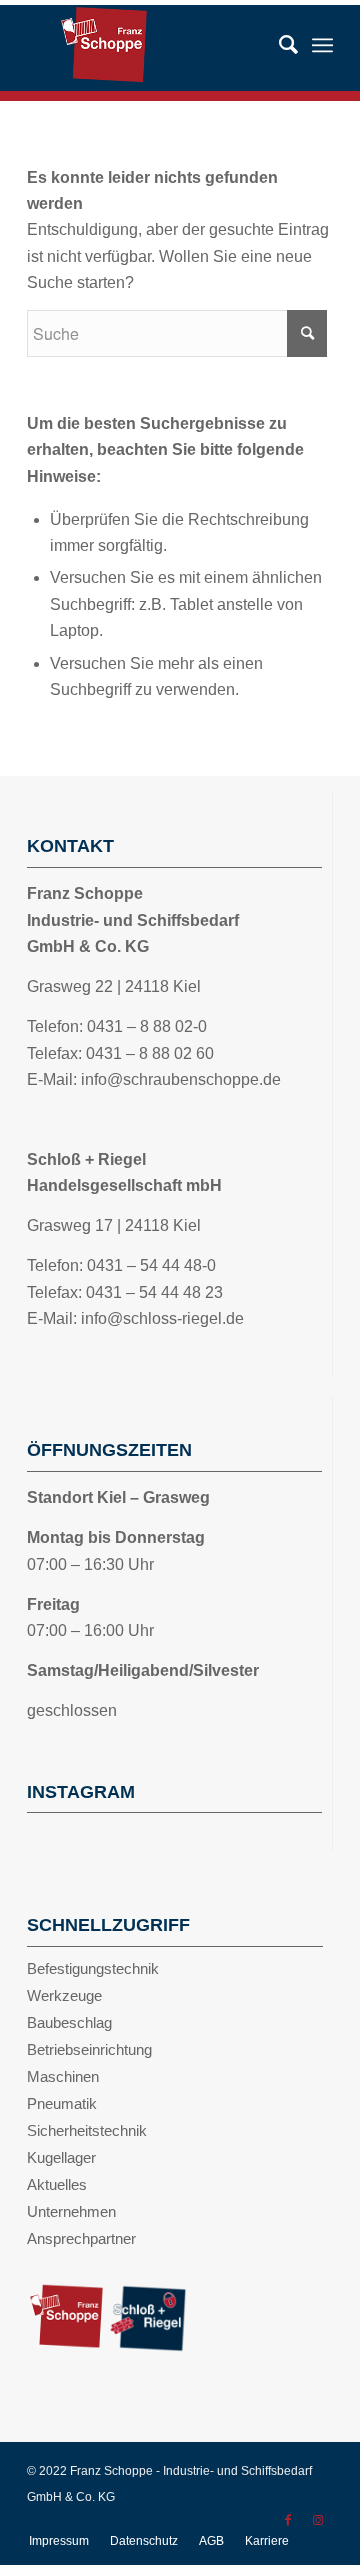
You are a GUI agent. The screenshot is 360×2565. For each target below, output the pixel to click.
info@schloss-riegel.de (162, 1318)
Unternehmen (71, 2211)
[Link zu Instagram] (318, 2520)
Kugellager (61, 2157)
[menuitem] (278, 45)
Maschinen (63, 2076)
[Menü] (322, 45)
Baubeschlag (69, 2022)
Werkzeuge (64, 1995)
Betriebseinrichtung (89, 2049)
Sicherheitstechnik (87, 2130)
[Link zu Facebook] (288, 2520)
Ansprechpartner (81, 2238)
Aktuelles (57, 2184)
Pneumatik (62, 2103)
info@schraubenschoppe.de (181, 1079)
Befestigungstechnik (93, 1968)
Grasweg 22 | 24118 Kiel (114, 986)
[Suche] (278, 45)
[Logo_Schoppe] (180, 45)
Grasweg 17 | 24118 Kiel (114, 1225)
